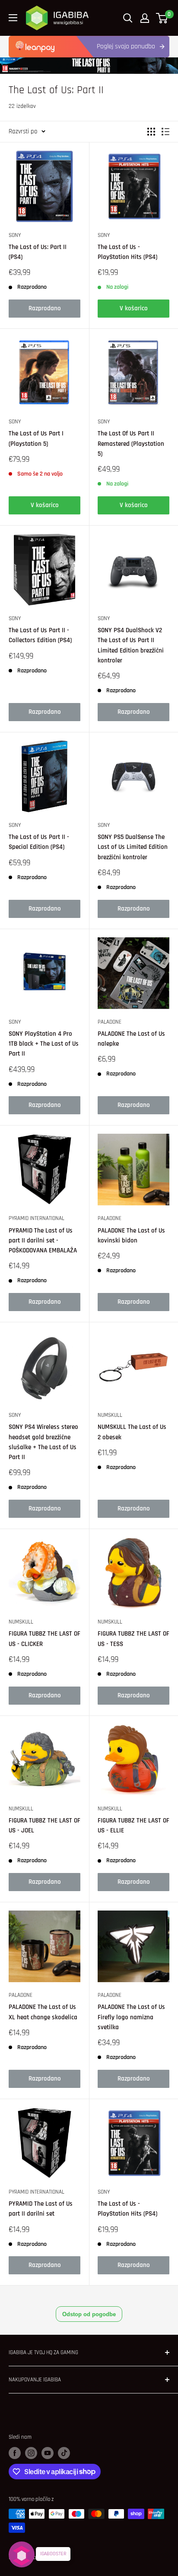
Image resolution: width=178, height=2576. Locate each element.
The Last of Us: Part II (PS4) (38, 252)
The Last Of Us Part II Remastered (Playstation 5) (131, 444)
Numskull (110, 1415)
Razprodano (45, 308)
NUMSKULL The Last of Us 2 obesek (132, 1432)
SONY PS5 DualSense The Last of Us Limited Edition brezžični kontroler (133, 847)
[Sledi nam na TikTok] (64, 2453)
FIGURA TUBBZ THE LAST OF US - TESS (133, 1639)
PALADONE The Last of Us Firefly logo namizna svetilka (131, 2017)
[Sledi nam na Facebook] (15, 2453)
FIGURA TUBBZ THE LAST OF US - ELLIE (133, 1826)
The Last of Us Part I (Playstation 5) (36, 438)
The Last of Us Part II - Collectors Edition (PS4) (40, 635)
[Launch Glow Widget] (22, 2554)
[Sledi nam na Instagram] (31, 2453)
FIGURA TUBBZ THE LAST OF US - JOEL (44, 1826)
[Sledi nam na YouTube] (48, 2453)
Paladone (110, 1022)
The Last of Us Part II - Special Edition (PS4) (39, 842)
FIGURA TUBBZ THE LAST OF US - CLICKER (44, 1639)
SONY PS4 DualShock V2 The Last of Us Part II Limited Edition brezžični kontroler (131, 645)
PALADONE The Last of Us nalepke (131, 1039)
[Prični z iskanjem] (128, 18)
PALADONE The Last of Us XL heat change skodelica (43, 2012)
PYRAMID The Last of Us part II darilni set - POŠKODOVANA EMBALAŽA (43, 1241)
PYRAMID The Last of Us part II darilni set (41, 2209)
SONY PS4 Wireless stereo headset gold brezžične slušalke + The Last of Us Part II (43, 1442)
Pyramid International (37, 1218)
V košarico (134, 308)
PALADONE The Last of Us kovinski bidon (131, 1236)
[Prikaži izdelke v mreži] (151, 132)
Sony (15, 235)
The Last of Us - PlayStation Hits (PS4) (127, 252)
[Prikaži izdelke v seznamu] (165, 132)
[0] (162, 18)
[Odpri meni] (13, 18)
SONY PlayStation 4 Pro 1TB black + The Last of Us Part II (44, 1044)
